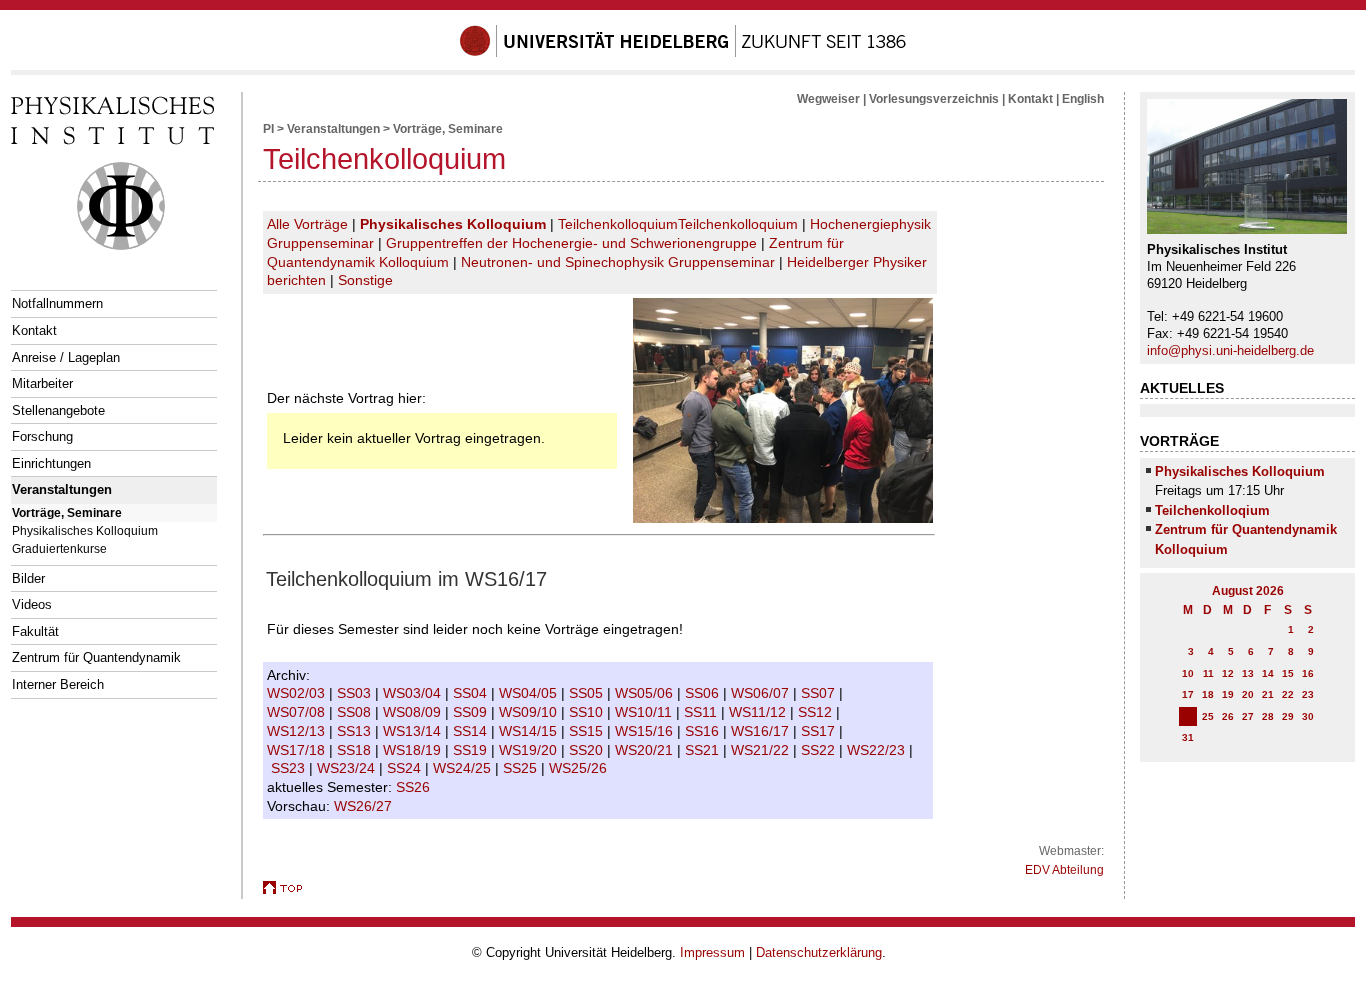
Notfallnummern (57, 303)
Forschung (42, 436)
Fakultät (35, 631)
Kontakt (34, 330)
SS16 (704, 731)
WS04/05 (530, 693)
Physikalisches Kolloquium (85, 530)
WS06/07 (762, 693)
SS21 (704, 750)
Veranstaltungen (62, 489)
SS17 (820, 731)
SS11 (702, 712)
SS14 (472, 731)
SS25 (522, 768)
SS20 (588, 750)
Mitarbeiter (42, 383)
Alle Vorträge (307, 224)
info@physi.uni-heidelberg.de (1230, 350)
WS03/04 (414, 693)
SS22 (820, 750)
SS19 (472, 750)
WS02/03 (298, 693)
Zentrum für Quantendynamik (96, 657)
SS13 (356, 731)
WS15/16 (646, 731)
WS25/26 (580, 768)
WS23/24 (348, 768)
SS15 (588, 731)
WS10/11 (645, 712)
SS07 (820, 693)
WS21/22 (762, 750)
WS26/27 (365, 806)
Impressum (712, 952)
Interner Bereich (58, 684)
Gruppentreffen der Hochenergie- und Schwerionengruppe (571, 243)
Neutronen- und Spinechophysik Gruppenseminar (618, 262)
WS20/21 (646, 750)
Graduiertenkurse (59, 548)
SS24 (406, 768)
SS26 (415, 787)
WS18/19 (414, 750)
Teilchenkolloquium (618, 224)
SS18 (356, 750)
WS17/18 (298, 750)
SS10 (588, 712)
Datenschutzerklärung (819, 952)
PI (268, 129)
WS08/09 (414, 712)
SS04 (472, 693)
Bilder (28, 578)
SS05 (588, 693)
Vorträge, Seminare (67, 512)
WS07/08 (298, 712)
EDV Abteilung (1064, 870)
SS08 (356, 712)
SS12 (817, 712)
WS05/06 (646, 693)
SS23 (290, 768)
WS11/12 (759, 712)
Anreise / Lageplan (66, 357)
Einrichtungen (51, 463)
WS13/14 (414, 731)
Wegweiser (828, 99)
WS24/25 (464, 768)
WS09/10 (530, 712)
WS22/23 (878, 750)
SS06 (704, 693)
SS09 (472, 712)
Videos (32, 604)
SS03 (356, 693)
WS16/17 (762, 731)
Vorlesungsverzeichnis (934, 99)
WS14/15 (530, 731)
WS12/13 (298, 731)
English (1083, 99)
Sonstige (365, 280)
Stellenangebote (58, 410)
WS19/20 (530, 750)
